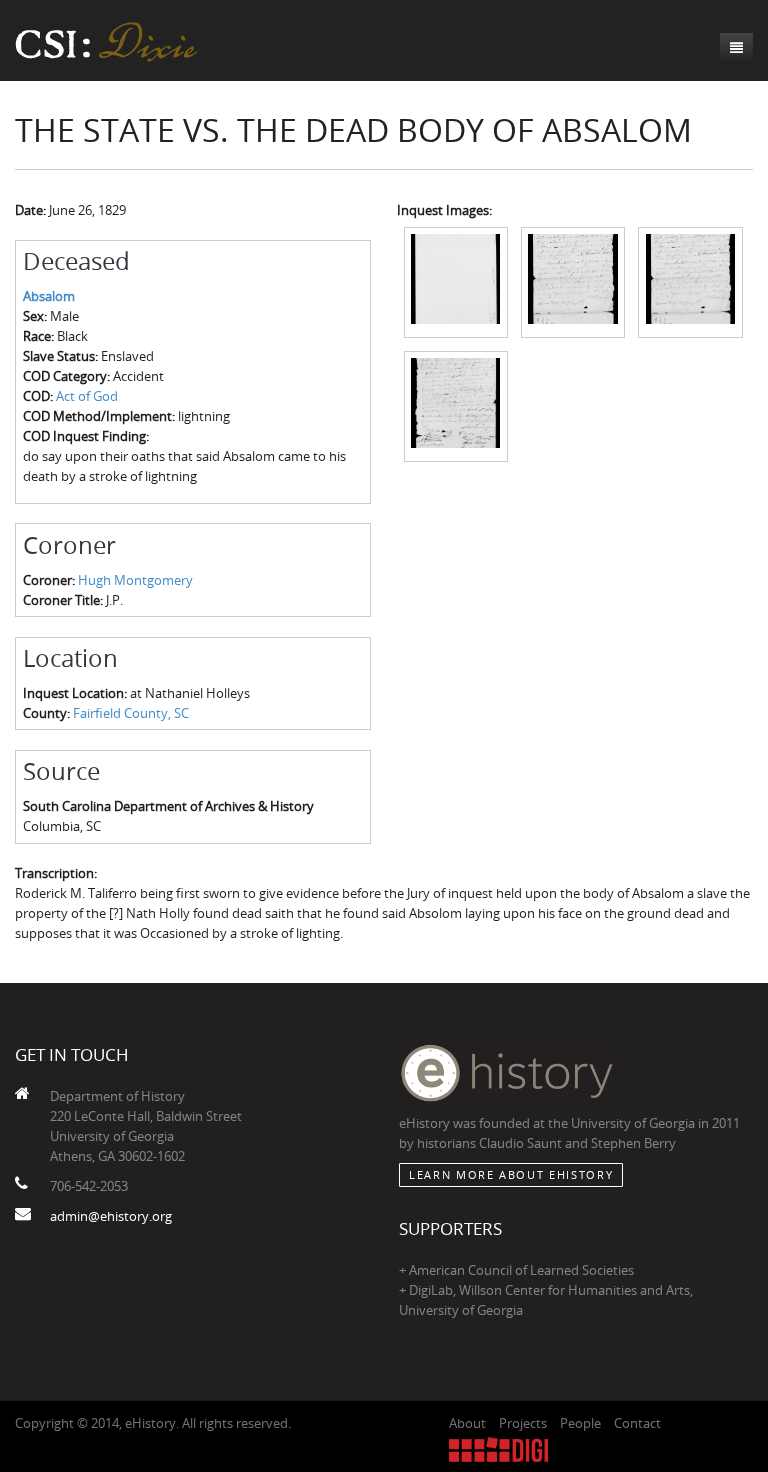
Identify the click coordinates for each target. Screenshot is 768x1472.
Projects (523, 1423)
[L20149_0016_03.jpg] (690, 281)
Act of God (87, 396)
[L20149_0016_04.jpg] (456, 405)
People (580, 1423)
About (467, 1423)
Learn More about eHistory (511, 1174)
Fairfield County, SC (131, 713)
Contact (637, 1423)
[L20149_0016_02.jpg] (573, 281)
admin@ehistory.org (111, 1216)
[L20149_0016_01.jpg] (456, 281)
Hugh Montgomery (135, 580)
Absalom (49, 296)
